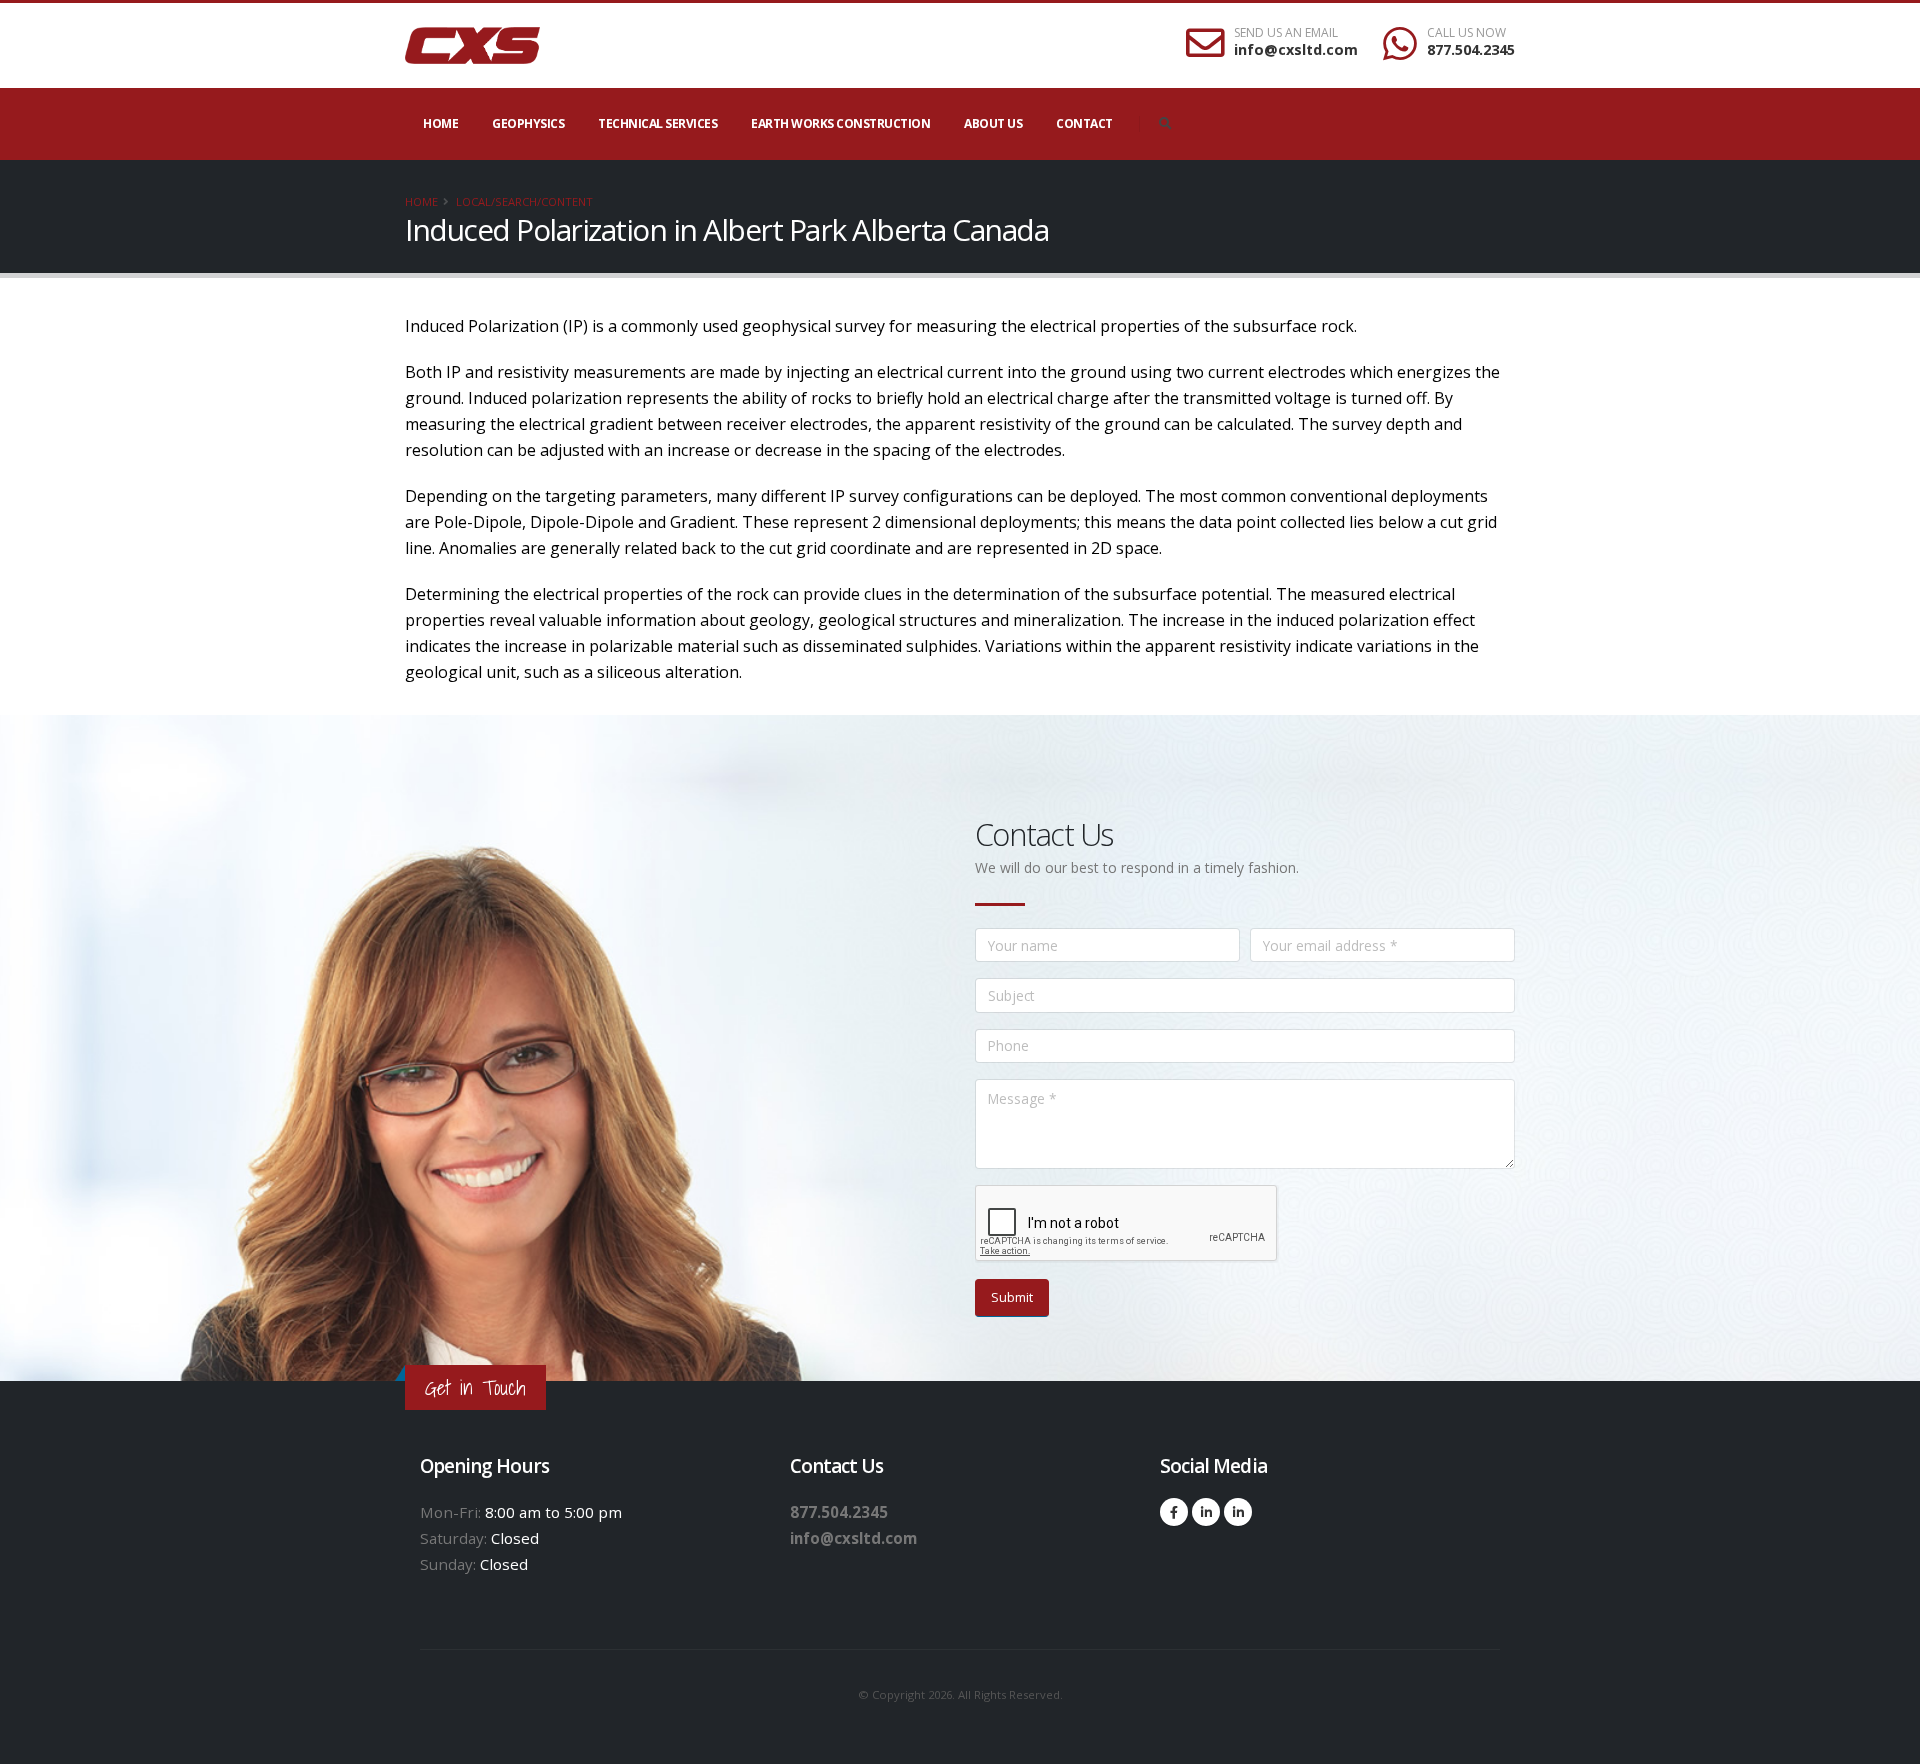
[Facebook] (1174, 1512)
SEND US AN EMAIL (1286, 33)
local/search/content (524, 201)
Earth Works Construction (840, 123)
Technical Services (657, 123)
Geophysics (528, 123)
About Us (993, 123)
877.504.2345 (1471, 49)
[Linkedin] (1206, 1512)
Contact (1084, 123)
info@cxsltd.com (1296, 49)
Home (440, 123)
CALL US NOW (1466, 33)
